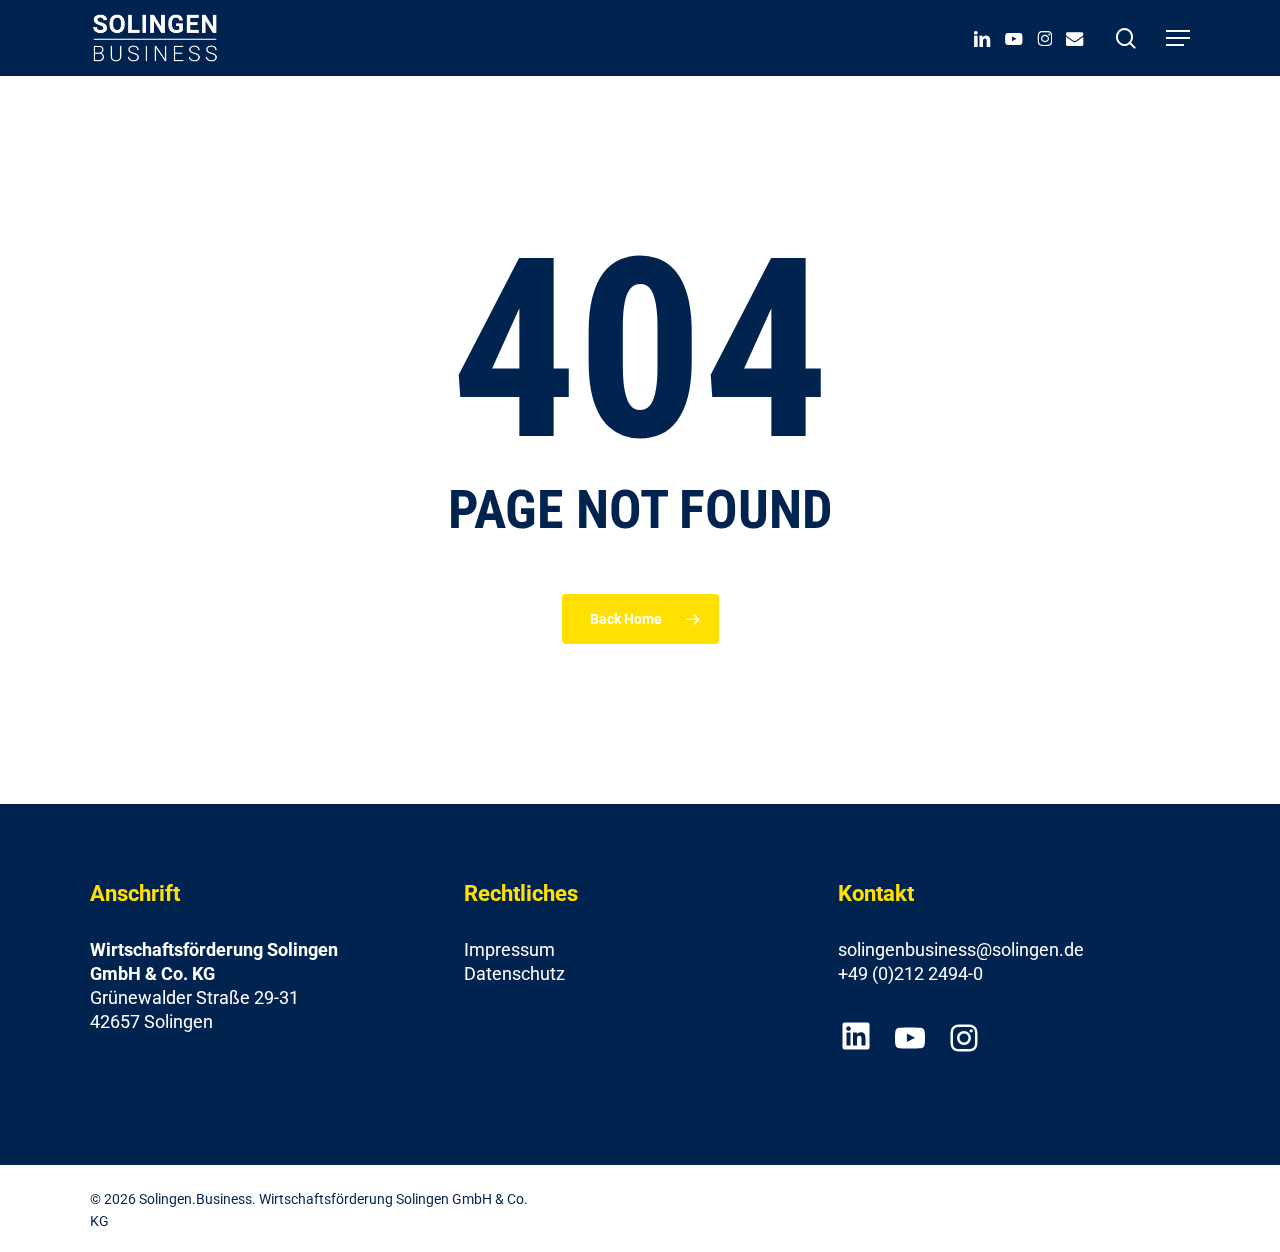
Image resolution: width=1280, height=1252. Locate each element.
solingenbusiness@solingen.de (961, 949)
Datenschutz (514, 973)
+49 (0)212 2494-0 (910, 973)
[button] (1178, 38)
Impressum (509, 949)
